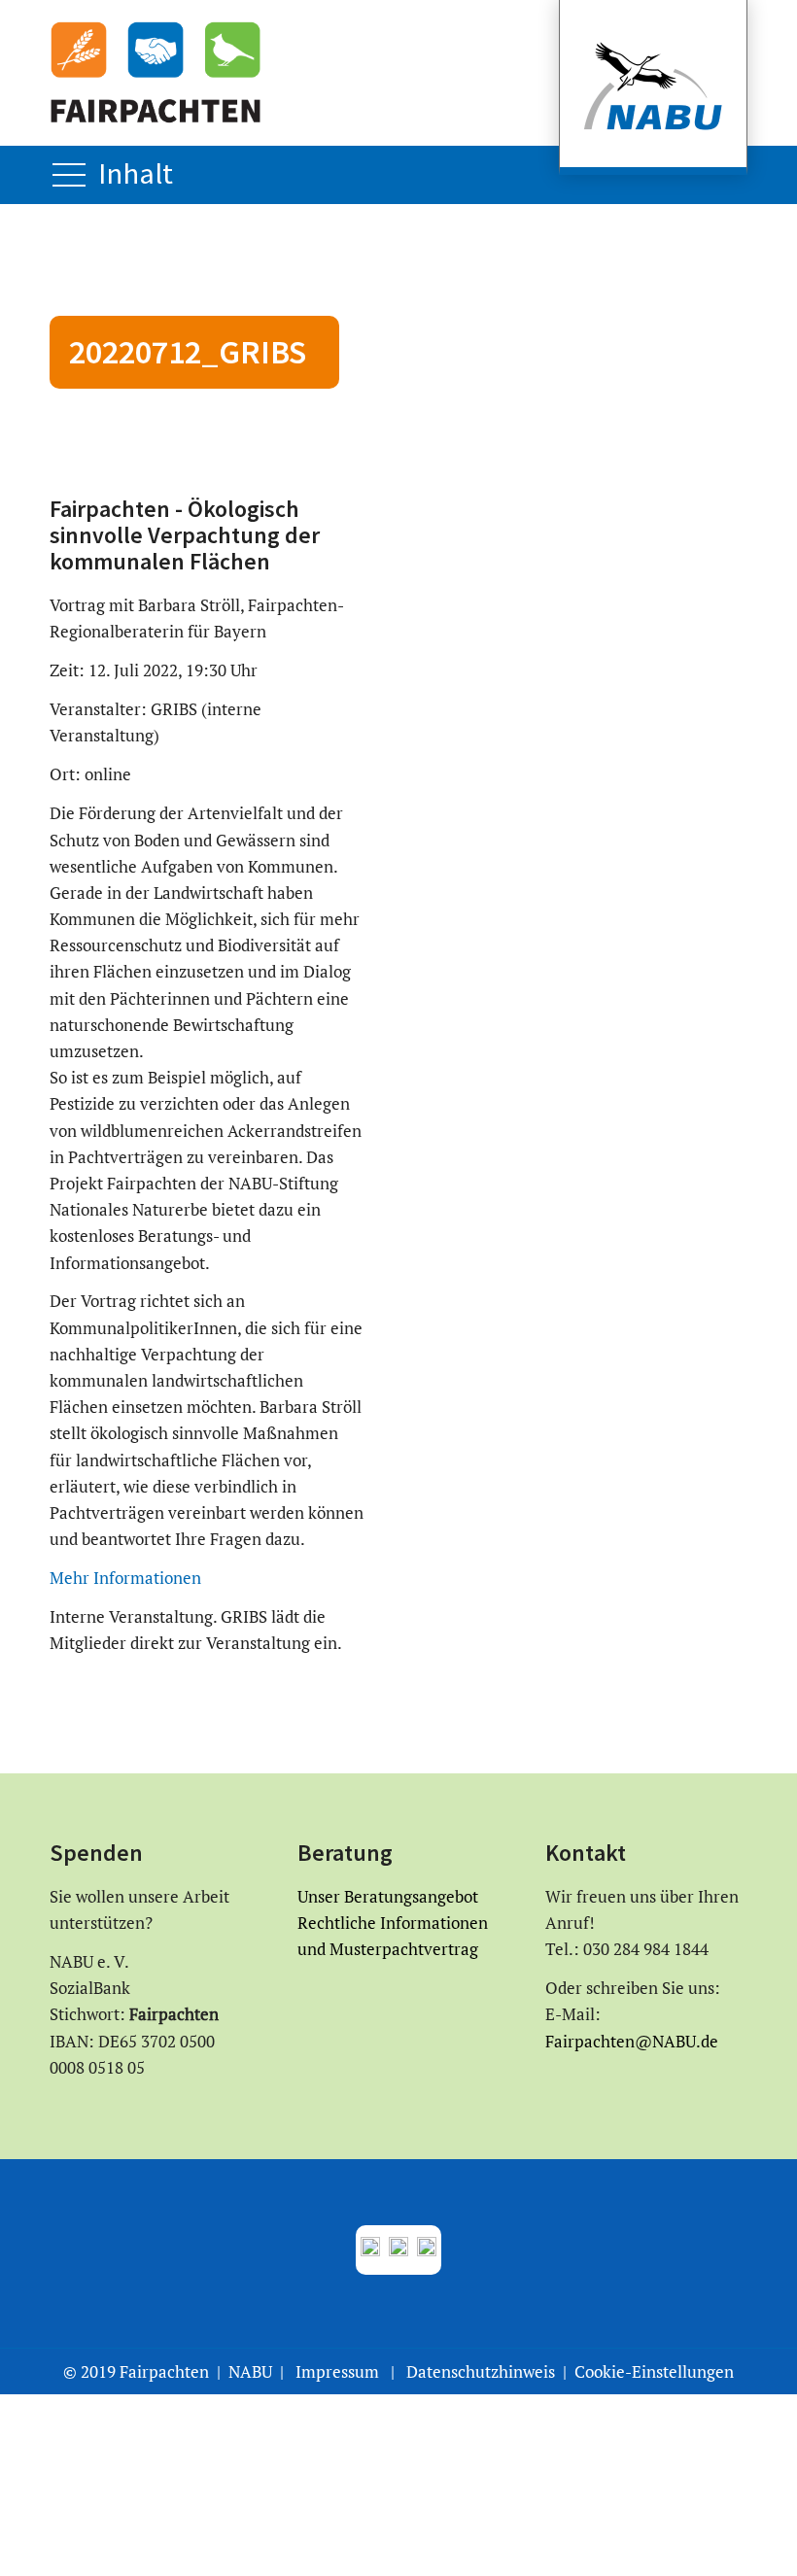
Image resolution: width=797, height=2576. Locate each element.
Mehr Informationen (125, 1578)
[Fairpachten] (156, 72)
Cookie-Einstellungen (654, 2371)
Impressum (337, 2371)
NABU (250, 2371)
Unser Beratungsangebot (388, 1896)
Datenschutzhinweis (481, 2371)
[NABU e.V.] (653, 87)
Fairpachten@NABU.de (632, 2041)
